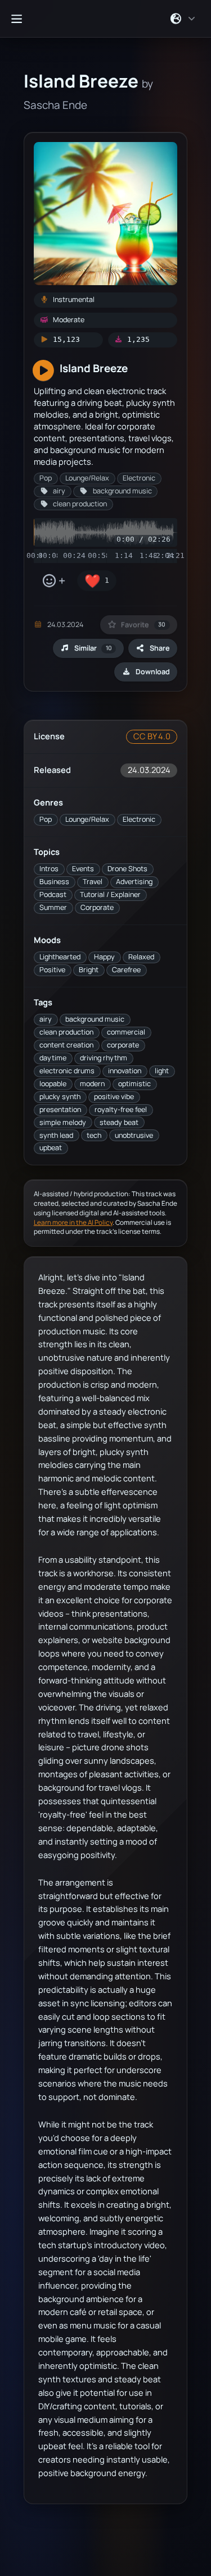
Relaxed (141, 957)
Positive (52, 970)
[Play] (43, 371)
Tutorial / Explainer (110, 894)
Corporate (97, 907)
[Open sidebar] (16, 19)
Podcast (53, 894)
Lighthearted (60, 957)
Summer (53, 907)
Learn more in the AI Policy (73, 1222)
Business (54, 882)
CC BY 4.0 (152, 736)
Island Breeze (94, 368)
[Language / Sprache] (183, 19)
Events (83, 869)
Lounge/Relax (87, 819)
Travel (93, 882)
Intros (49, 869)
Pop (46, 819)
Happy (104, 957)
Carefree (126, 970)
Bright (89, 970)
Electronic (139, 819)
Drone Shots (127, 869)
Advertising (134, 882)
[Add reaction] (54, 581)
